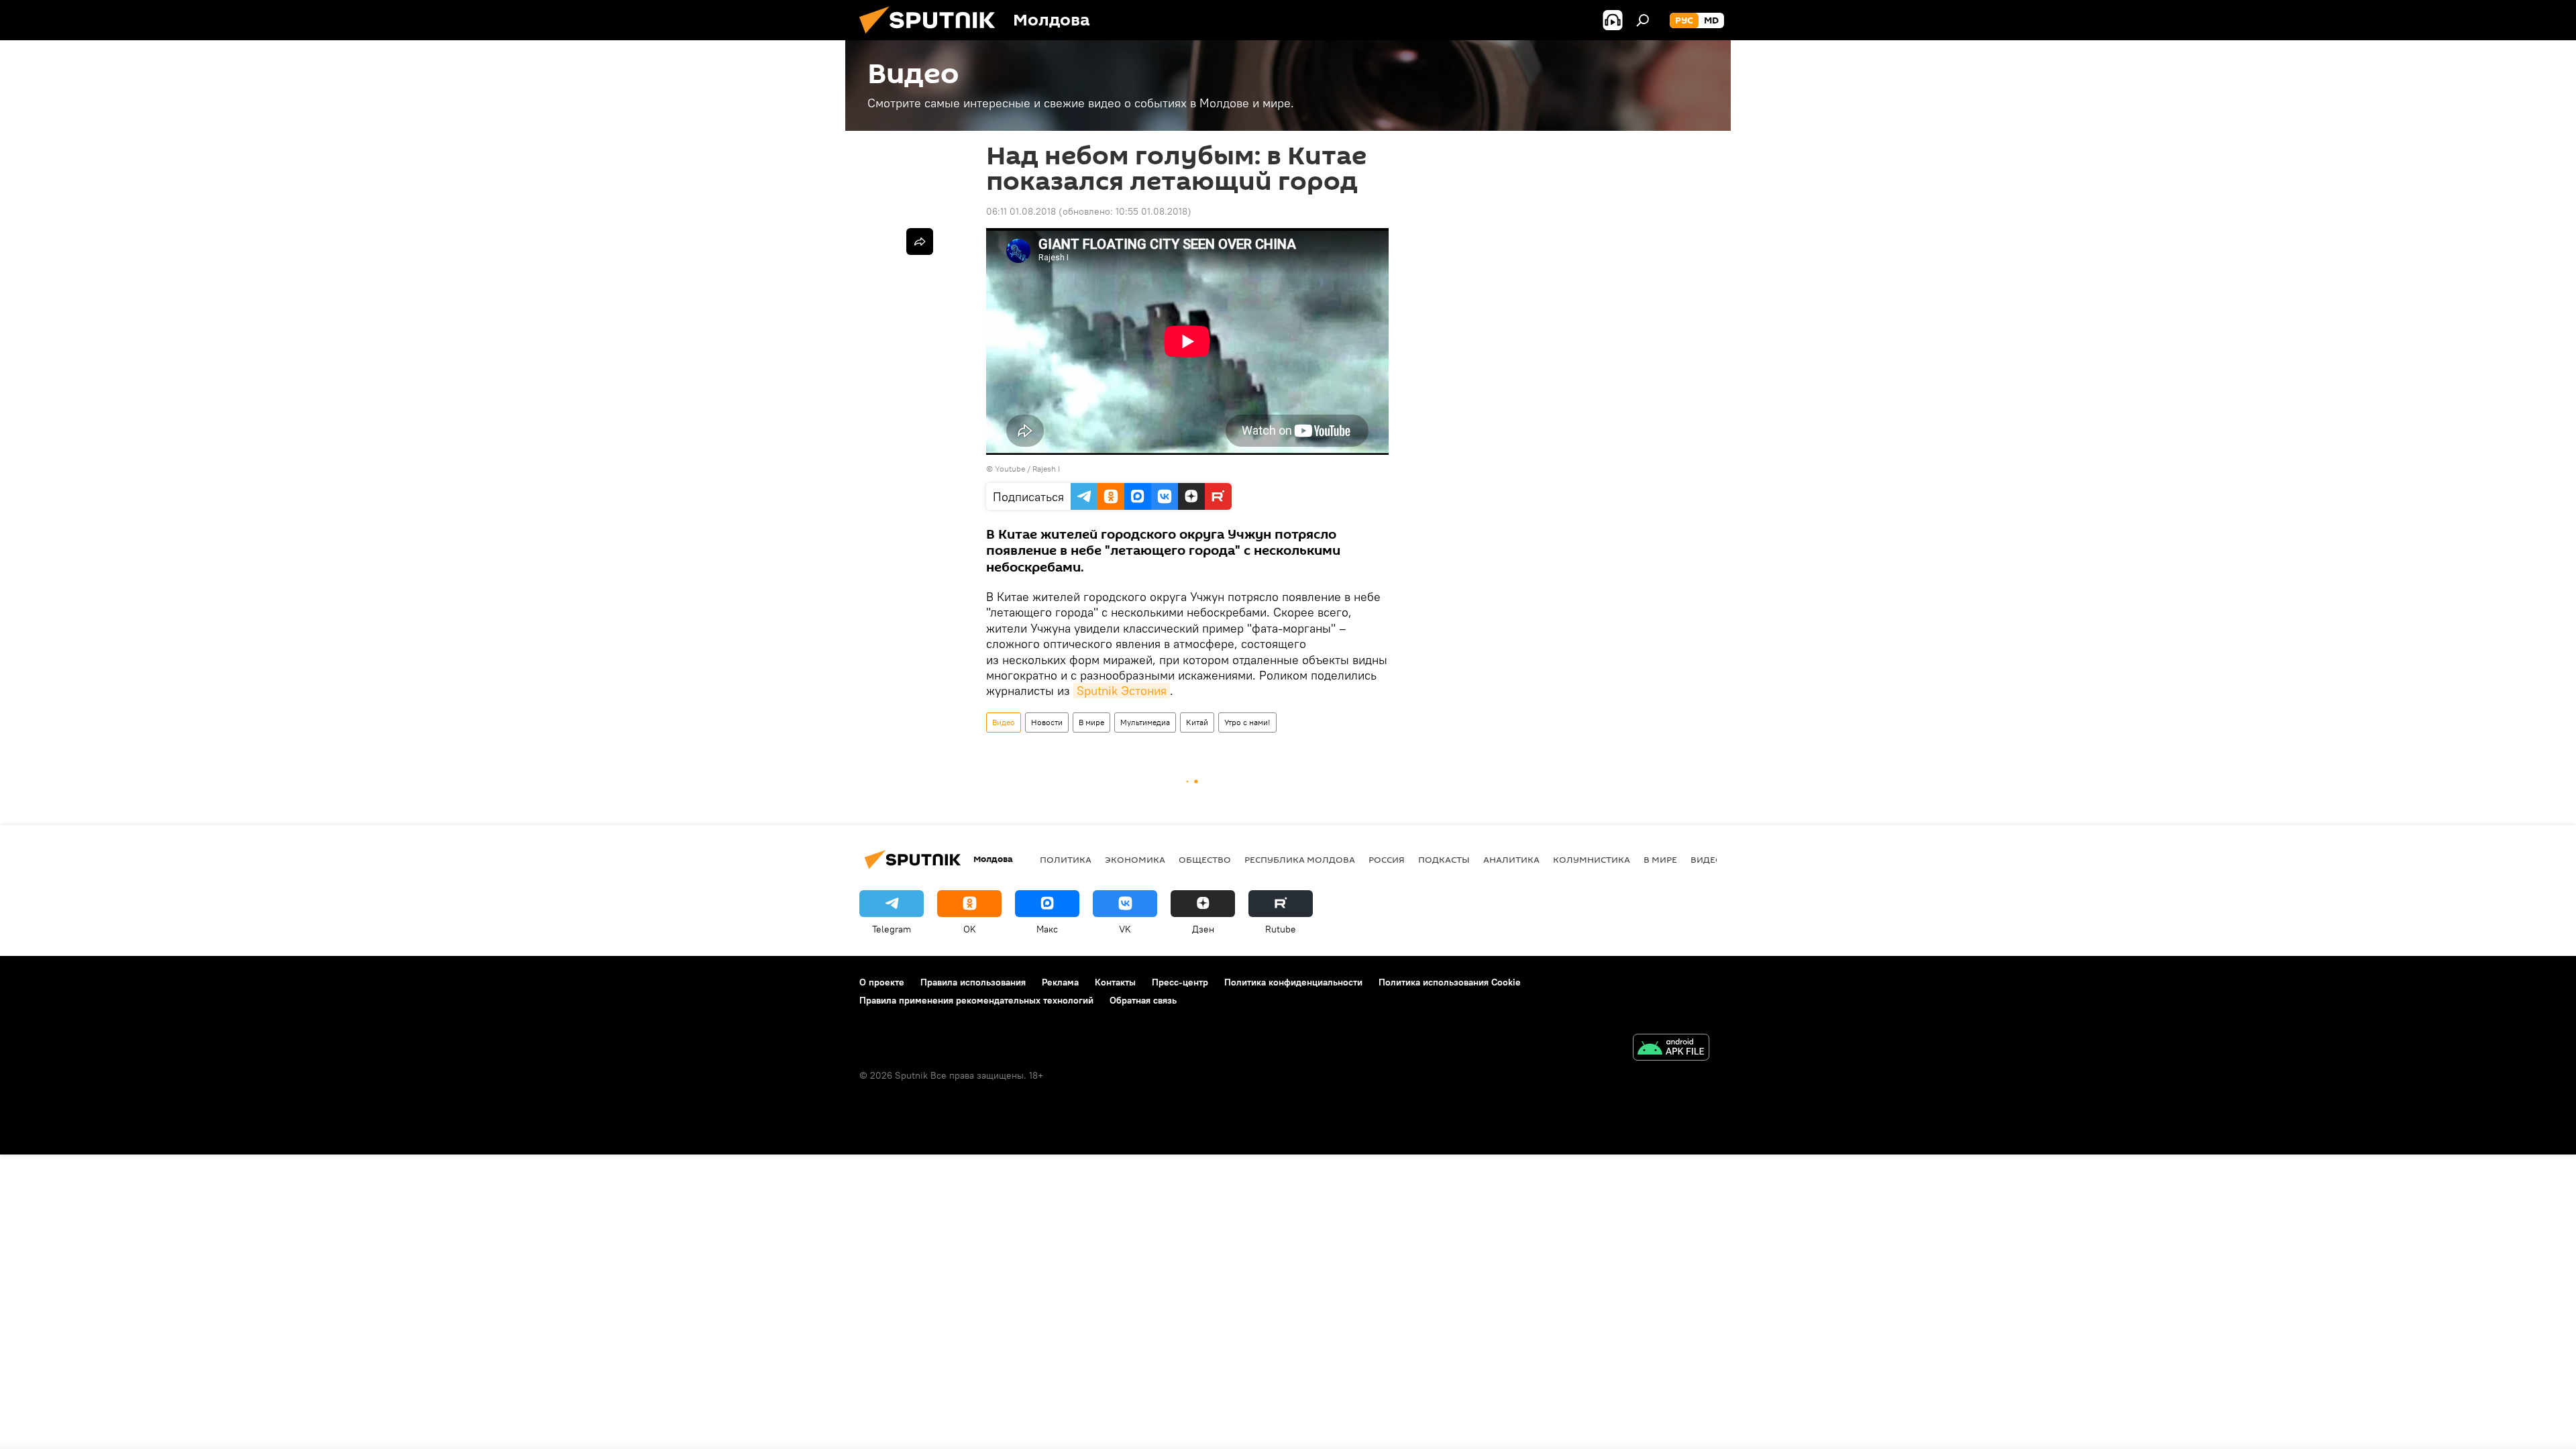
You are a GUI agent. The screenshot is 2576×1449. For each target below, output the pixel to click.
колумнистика (1592, 859)
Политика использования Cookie (1450, 982)
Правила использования (973, 982)
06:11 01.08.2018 (1021, 211)
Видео (1004, 722)
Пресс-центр (1180, 982)
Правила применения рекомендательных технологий (976, 1000)
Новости (1047, 722)
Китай (1197, 722)
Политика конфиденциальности (1293, 982)
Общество (1205, 859)
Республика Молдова (1300, 859)
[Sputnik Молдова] (932, 37)
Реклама (1060, 982)
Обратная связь (1143, 1000)
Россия (1387, 859)
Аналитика (1511, 859)
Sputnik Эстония (1122, 691)
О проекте (882, 982)
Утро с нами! (1247, 722)
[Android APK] (1671, 1049)
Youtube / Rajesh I (1027, 469)
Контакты (1115, 982)
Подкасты (1444, 859)
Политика (1066, 859)
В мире (1091, 722)
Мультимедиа (1145, 722)
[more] (920, 241)
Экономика (1135, 859)
